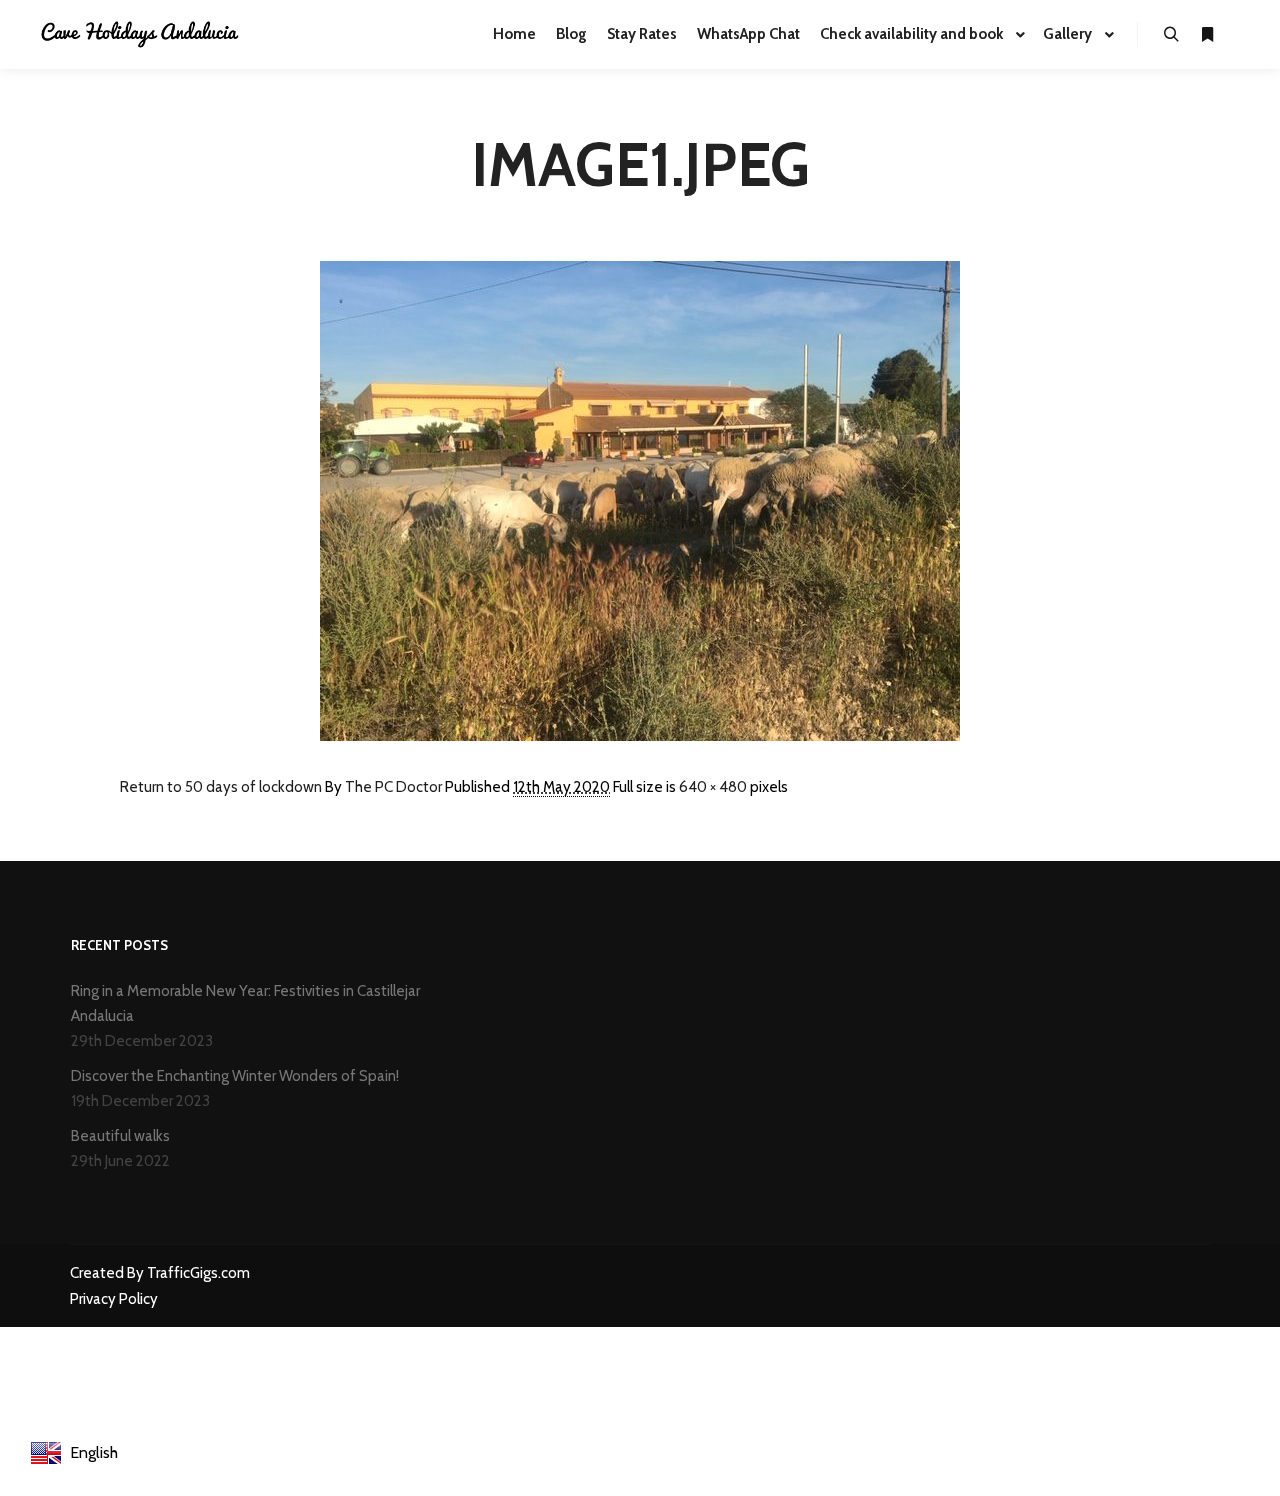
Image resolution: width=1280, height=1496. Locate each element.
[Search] (1171, 35)
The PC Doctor (393, 787)
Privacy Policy (114, 1299)
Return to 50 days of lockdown (221, 787)
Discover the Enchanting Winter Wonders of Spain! (235, 1076)
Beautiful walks (120, 1136)
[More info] (1207, 35)
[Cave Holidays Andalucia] (140, 34)
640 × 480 (713, 787)
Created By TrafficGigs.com (160, 1273)
